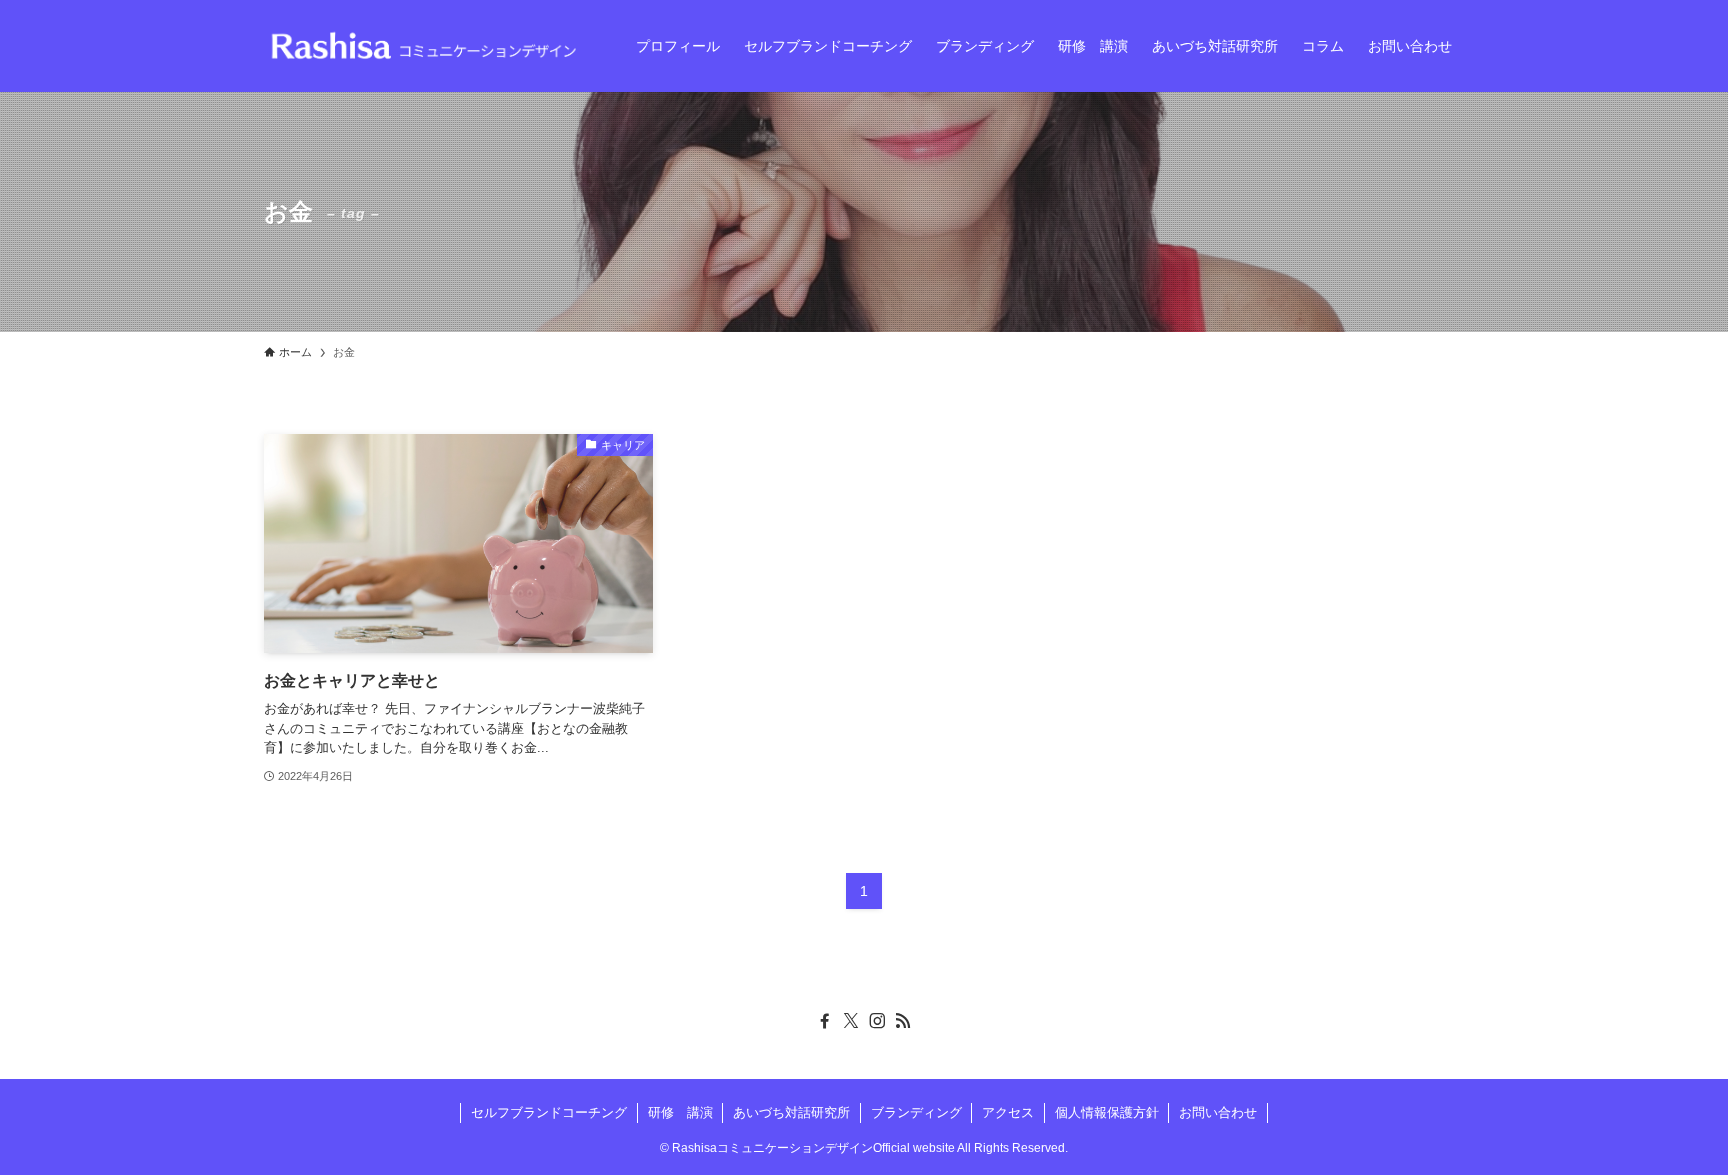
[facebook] (825, 1021)
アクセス (1008, 1112)
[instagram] (877, 1021)
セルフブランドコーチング (549, 1112)
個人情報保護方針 (1107, 1112)
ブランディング (916, 1112)
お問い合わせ (1218, 1112)
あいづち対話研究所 (791, 1112)
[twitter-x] (851, 1021)
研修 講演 (680, 1112)
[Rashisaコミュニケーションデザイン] (424, 46)
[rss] (903, 1021)
